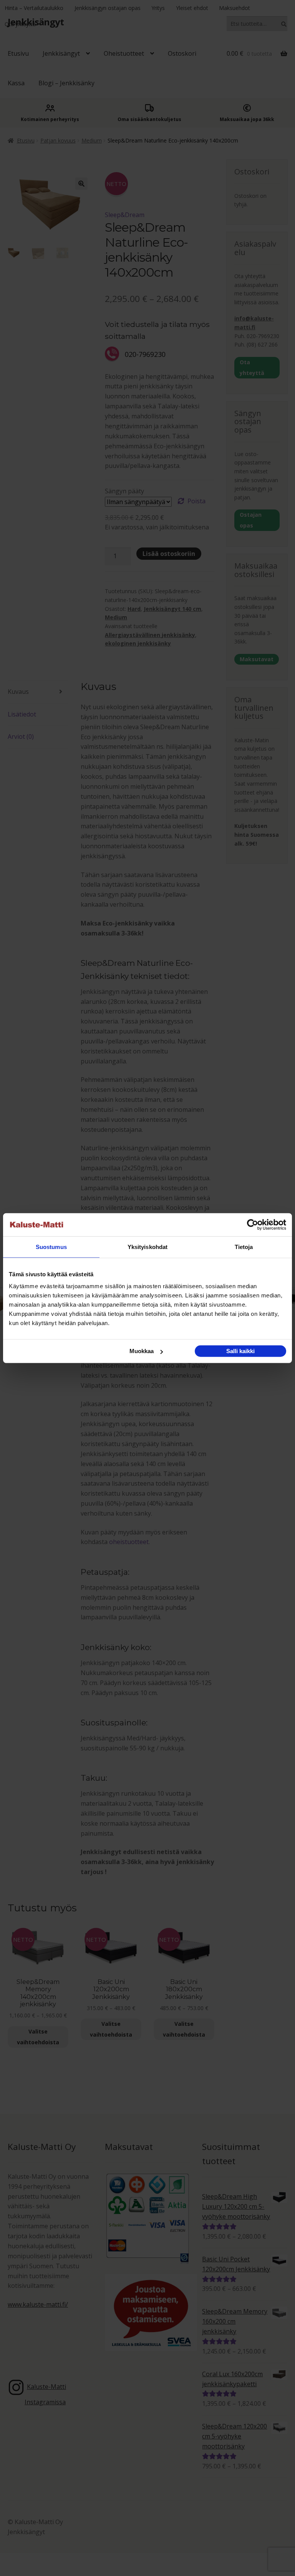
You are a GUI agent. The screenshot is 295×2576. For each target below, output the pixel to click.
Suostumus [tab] (51, 1247)
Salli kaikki (240, 1351)
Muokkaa (142, 1351)
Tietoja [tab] (244, 1247)
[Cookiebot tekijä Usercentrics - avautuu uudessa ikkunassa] (253, 1224)
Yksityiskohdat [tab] (147, 1247)
